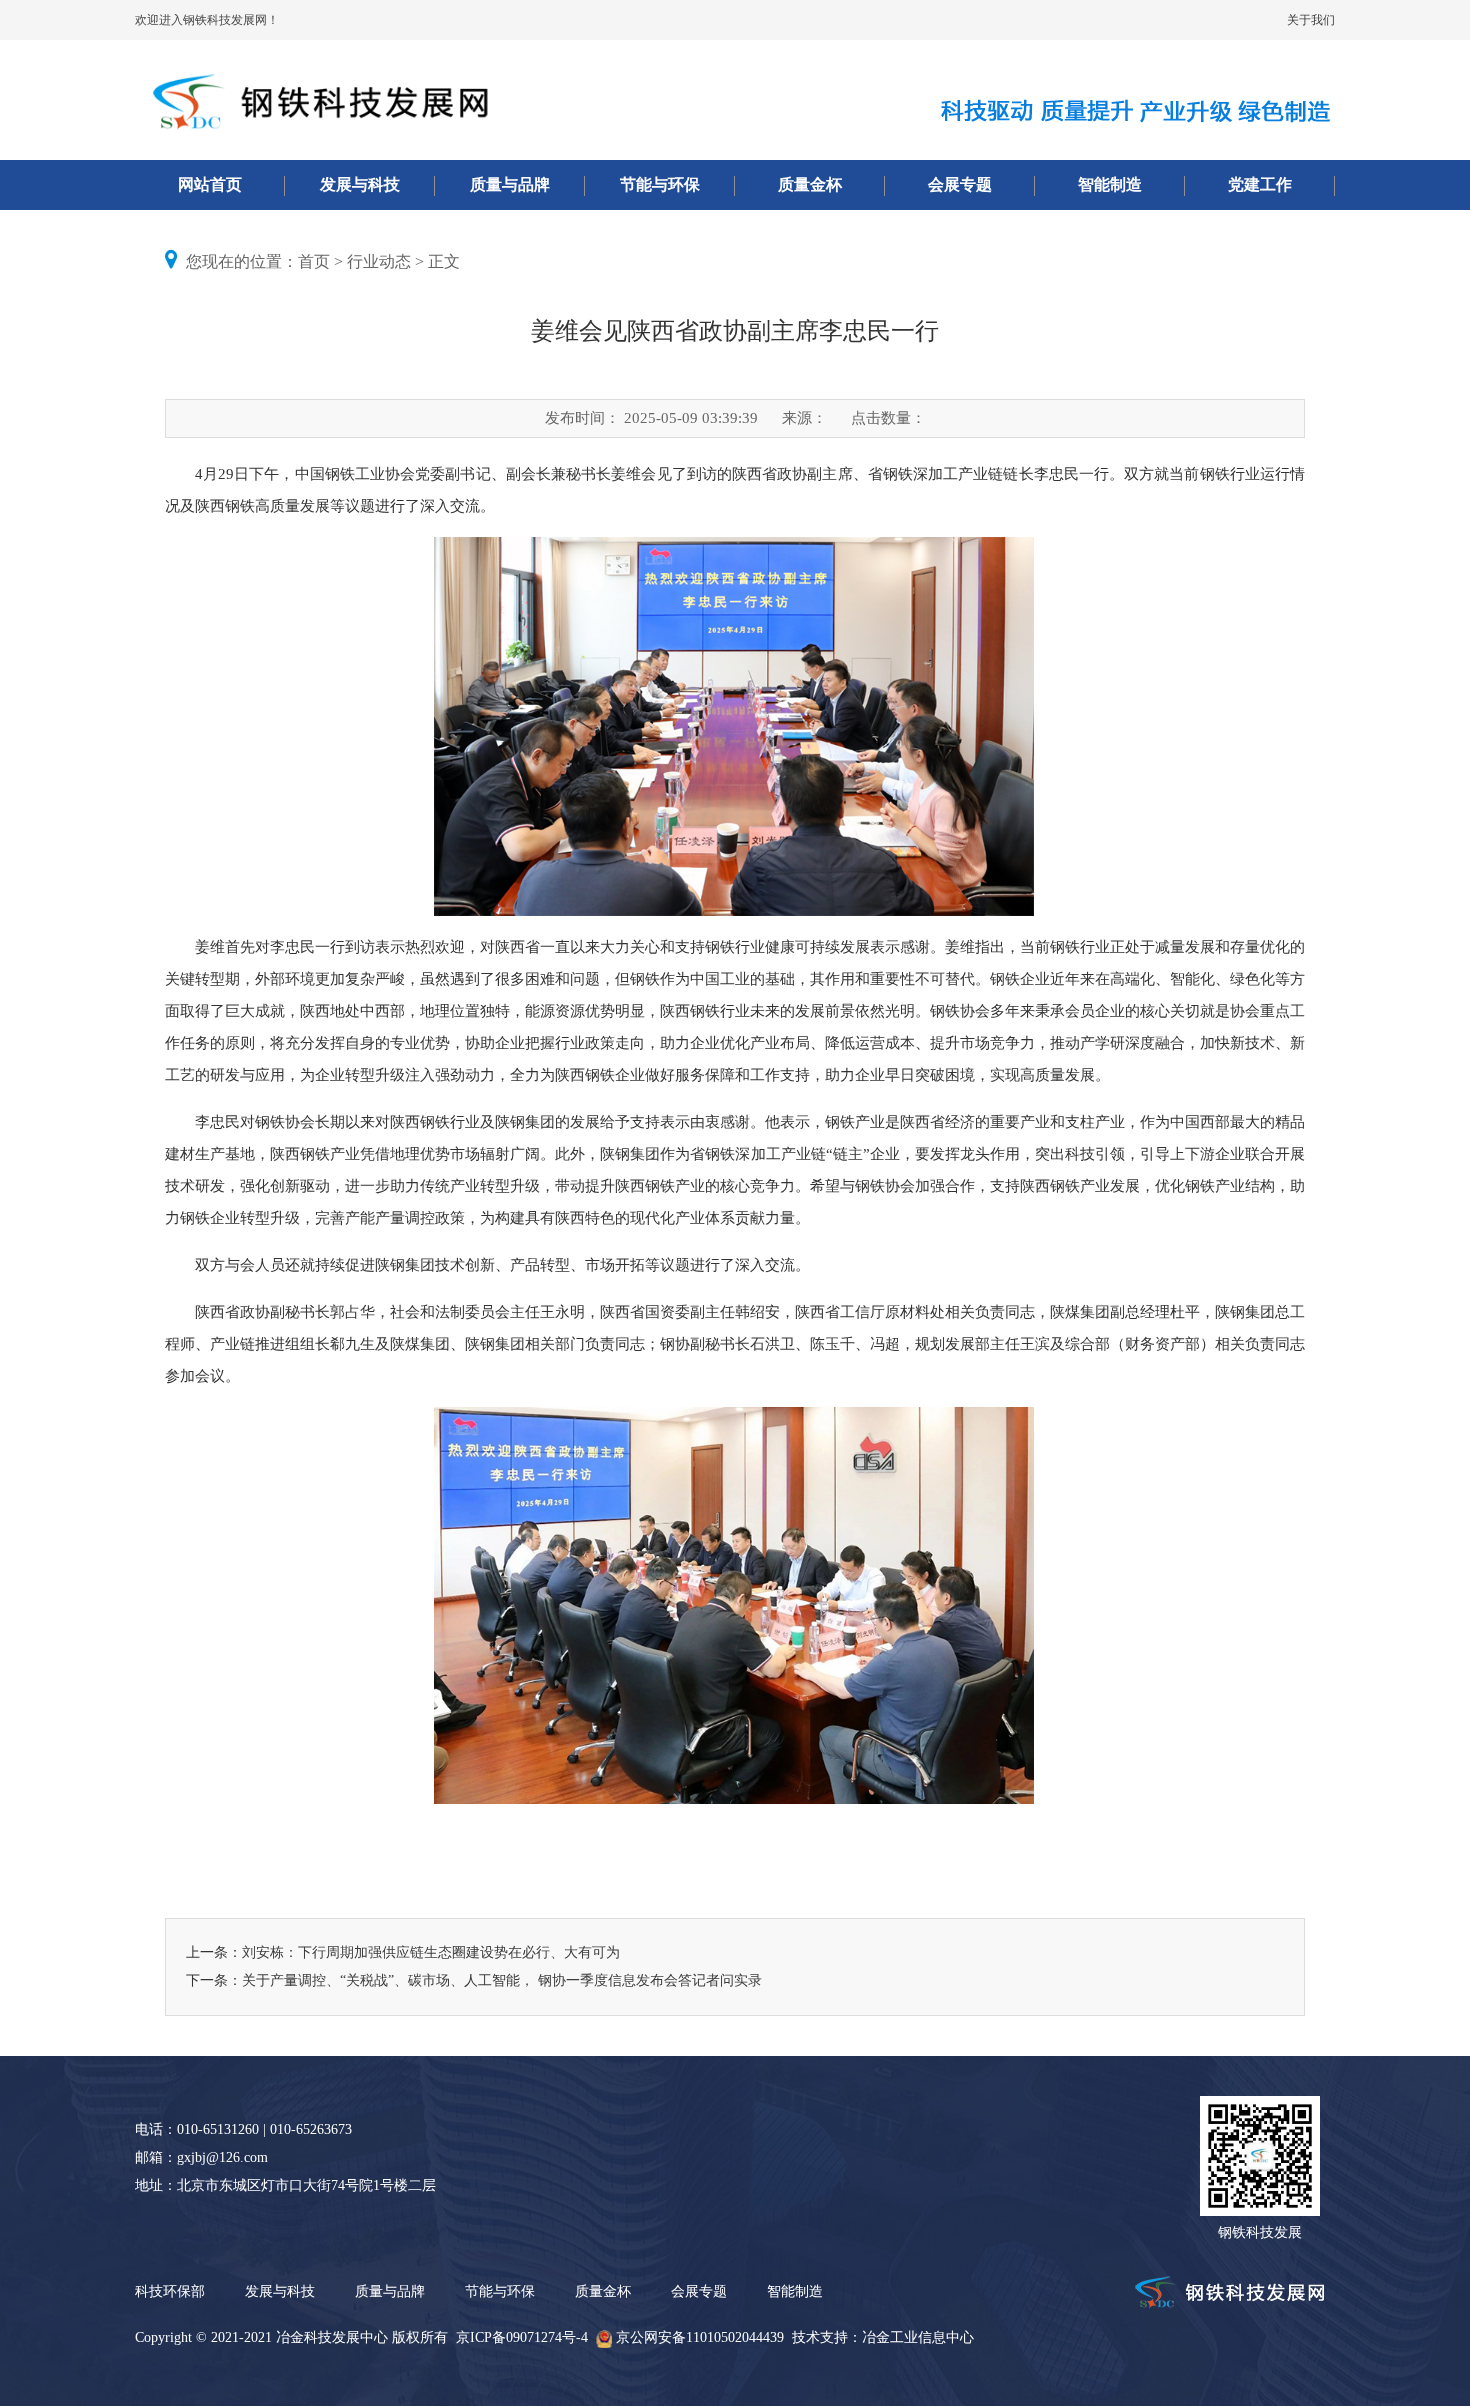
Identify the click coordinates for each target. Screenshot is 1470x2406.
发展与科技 (360, 184)
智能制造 (1110, 184)
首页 (314, 261)
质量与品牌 (510, 184)
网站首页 (210, 184)
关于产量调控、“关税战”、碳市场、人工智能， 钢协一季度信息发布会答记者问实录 (502, 1980)
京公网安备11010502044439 (700, 2337)
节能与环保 (660, 184)
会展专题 (960, 184)
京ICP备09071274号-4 (522, 2337)
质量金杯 (810, 184)
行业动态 (379, 261)
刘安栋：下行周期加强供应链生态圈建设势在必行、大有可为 (431, 1952)
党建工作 (1260, 184)
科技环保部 (170, 2291)
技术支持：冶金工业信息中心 (883, 2337)
